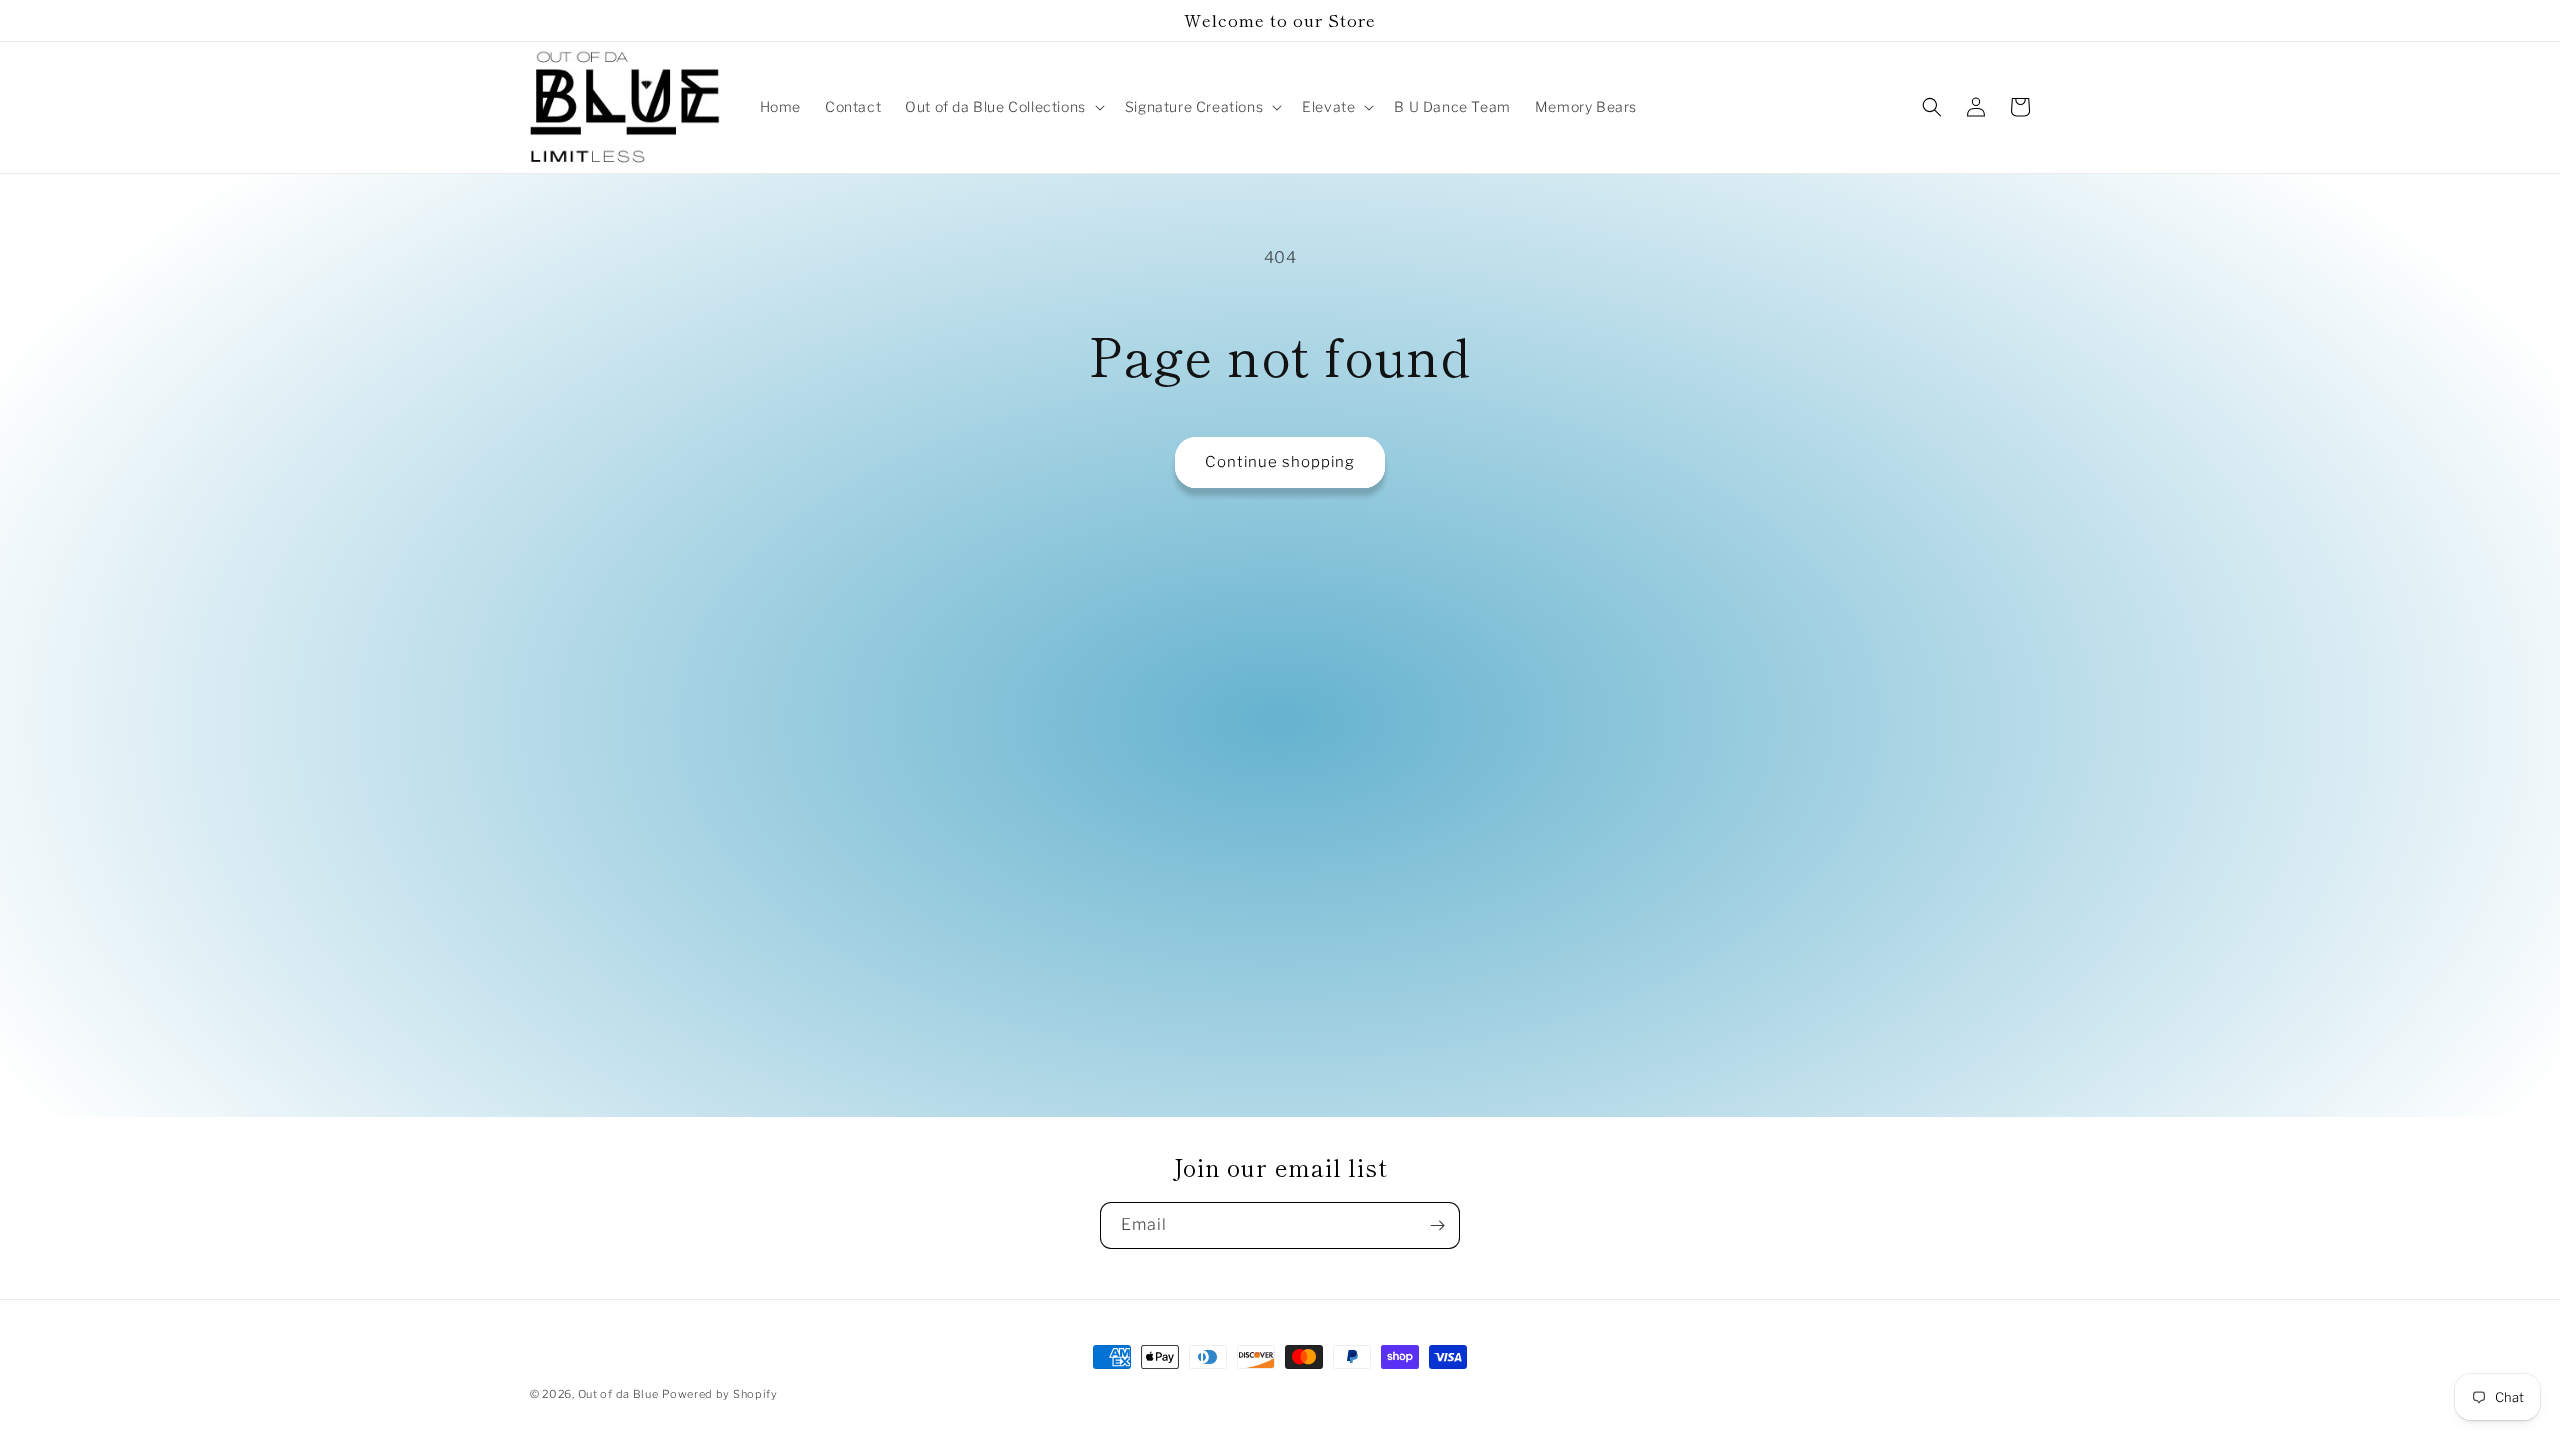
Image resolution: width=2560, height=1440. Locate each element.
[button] (1003, 107)
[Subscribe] (1437, 1225)
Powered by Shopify (720, 1394)
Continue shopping (1280, 462)
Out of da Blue (618, 1394)
